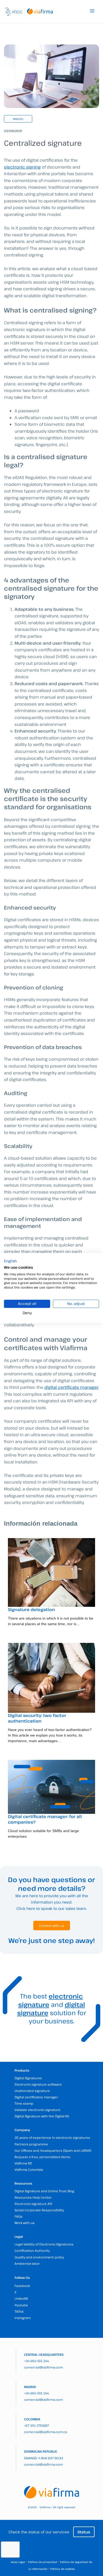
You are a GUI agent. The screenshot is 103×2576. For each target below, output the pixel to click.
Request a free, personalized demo (43, 2157)
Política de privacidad (43, 2562)
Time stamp (24, 2103)
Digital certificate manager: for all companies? (45, 1819)
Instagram (23, 2318)
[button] (10, 1261)
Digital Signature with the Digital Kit (42, 2116)
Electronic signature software (38, 2084)
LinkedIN (21, 2298)
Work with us (25, 2223)
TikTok (19, 2311)
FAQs (18, 2216)
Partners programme (31, 2144)
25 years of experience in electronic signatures (52, 2137)
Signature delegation (31, 1610)
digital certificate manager (71, 1387)
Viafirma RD (23, 2163)
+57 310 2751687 (36, 2425)
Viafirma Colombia (29, 2170)
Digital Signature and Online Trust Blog (44, 2191)
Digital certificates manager (36, 2097)
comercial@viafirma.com (43, 2367)
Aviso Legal (18, 2562)
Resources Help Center (33, 2197)
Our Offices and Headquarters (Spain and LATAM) (53, 2150)
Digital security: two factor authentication (37, 1718)
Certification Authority (32, 2250)
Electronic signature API (33, 2204)
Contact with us (52, 1926)
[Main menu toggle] (92, 11)
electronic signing (22, 167)
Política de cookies (62, 2569)
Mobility (18, 119)
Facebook (22, 2286)
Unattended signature (32, 2091)
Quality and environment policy (39, 2257)
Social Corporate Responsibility (39, 2210)
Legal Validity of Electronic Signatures (44, 2244)
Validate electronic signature (38, 2110)
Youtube (21, 2305)
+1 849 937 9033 (50, 2458)
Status (84, 2532)
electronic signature (51, 2000)
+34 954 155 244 (36, 2361)
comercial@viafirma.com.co (46, 2432)
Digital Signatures (28, 2078)
